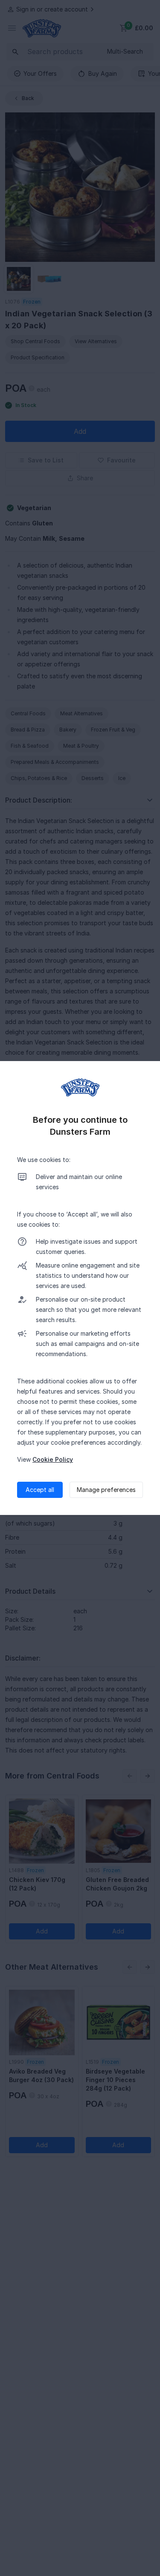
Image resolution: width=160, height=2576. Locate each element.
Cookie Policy (53, 1459)
